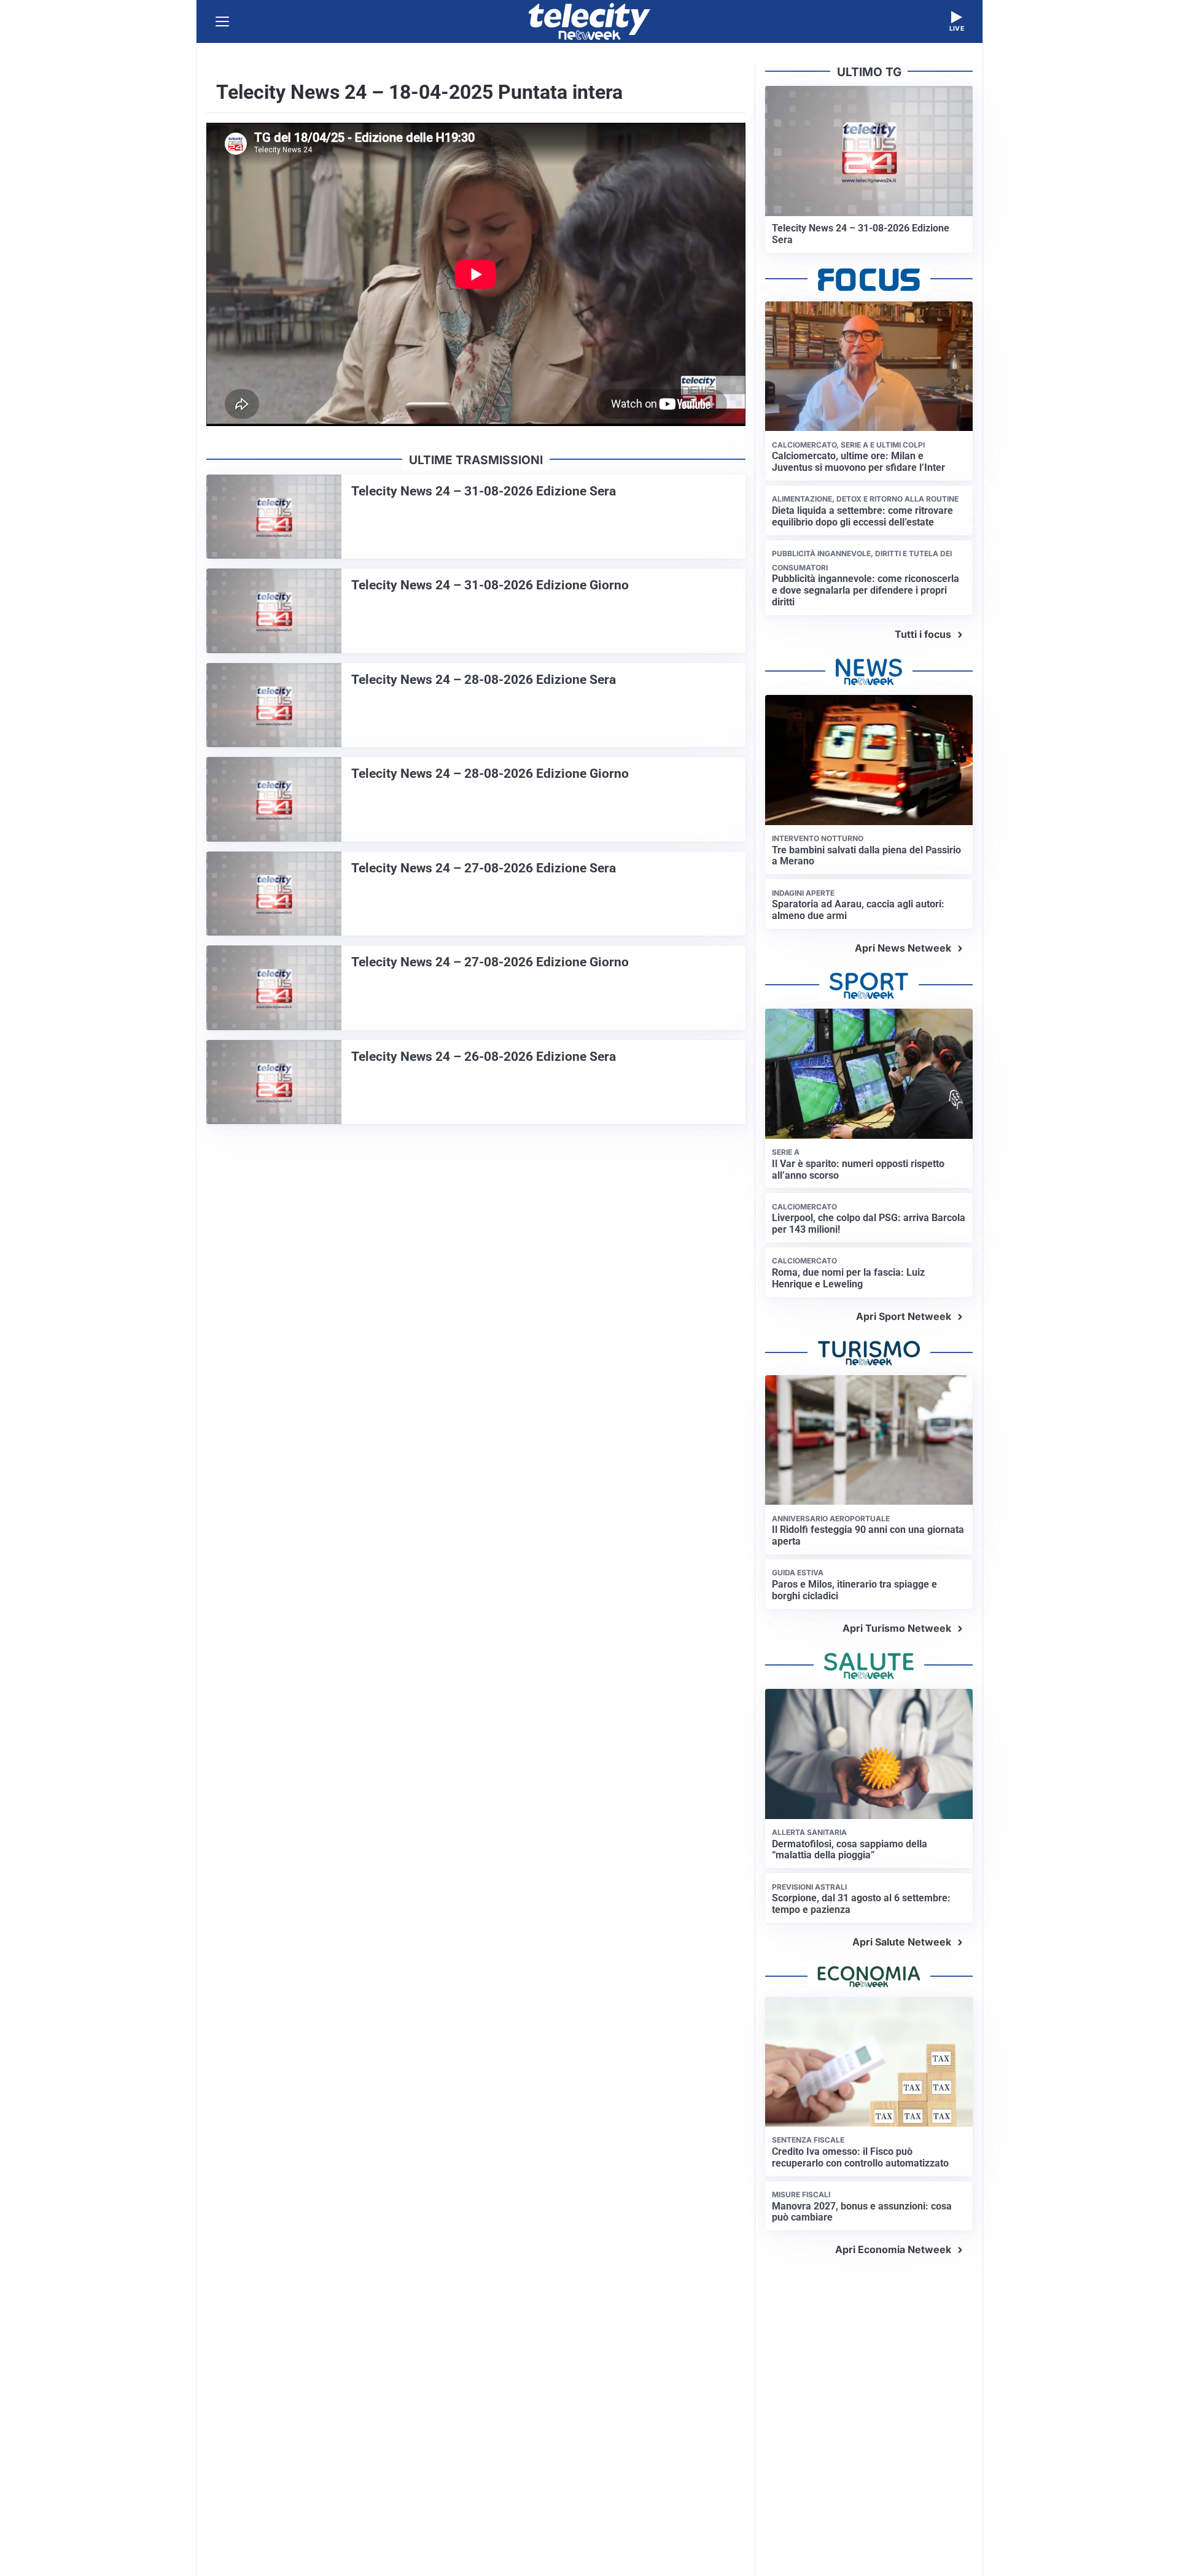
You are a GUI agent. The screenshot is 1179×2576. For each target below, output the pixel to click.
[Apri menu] (222, 21)
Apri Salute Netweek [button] (902, 1942)
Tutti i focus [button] (923, 634)
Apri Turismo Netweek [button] (897, 1628)
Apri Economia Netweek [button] (893, 2249)
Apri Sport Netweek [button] (904, 1316)
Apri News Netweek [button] (903, 948)
